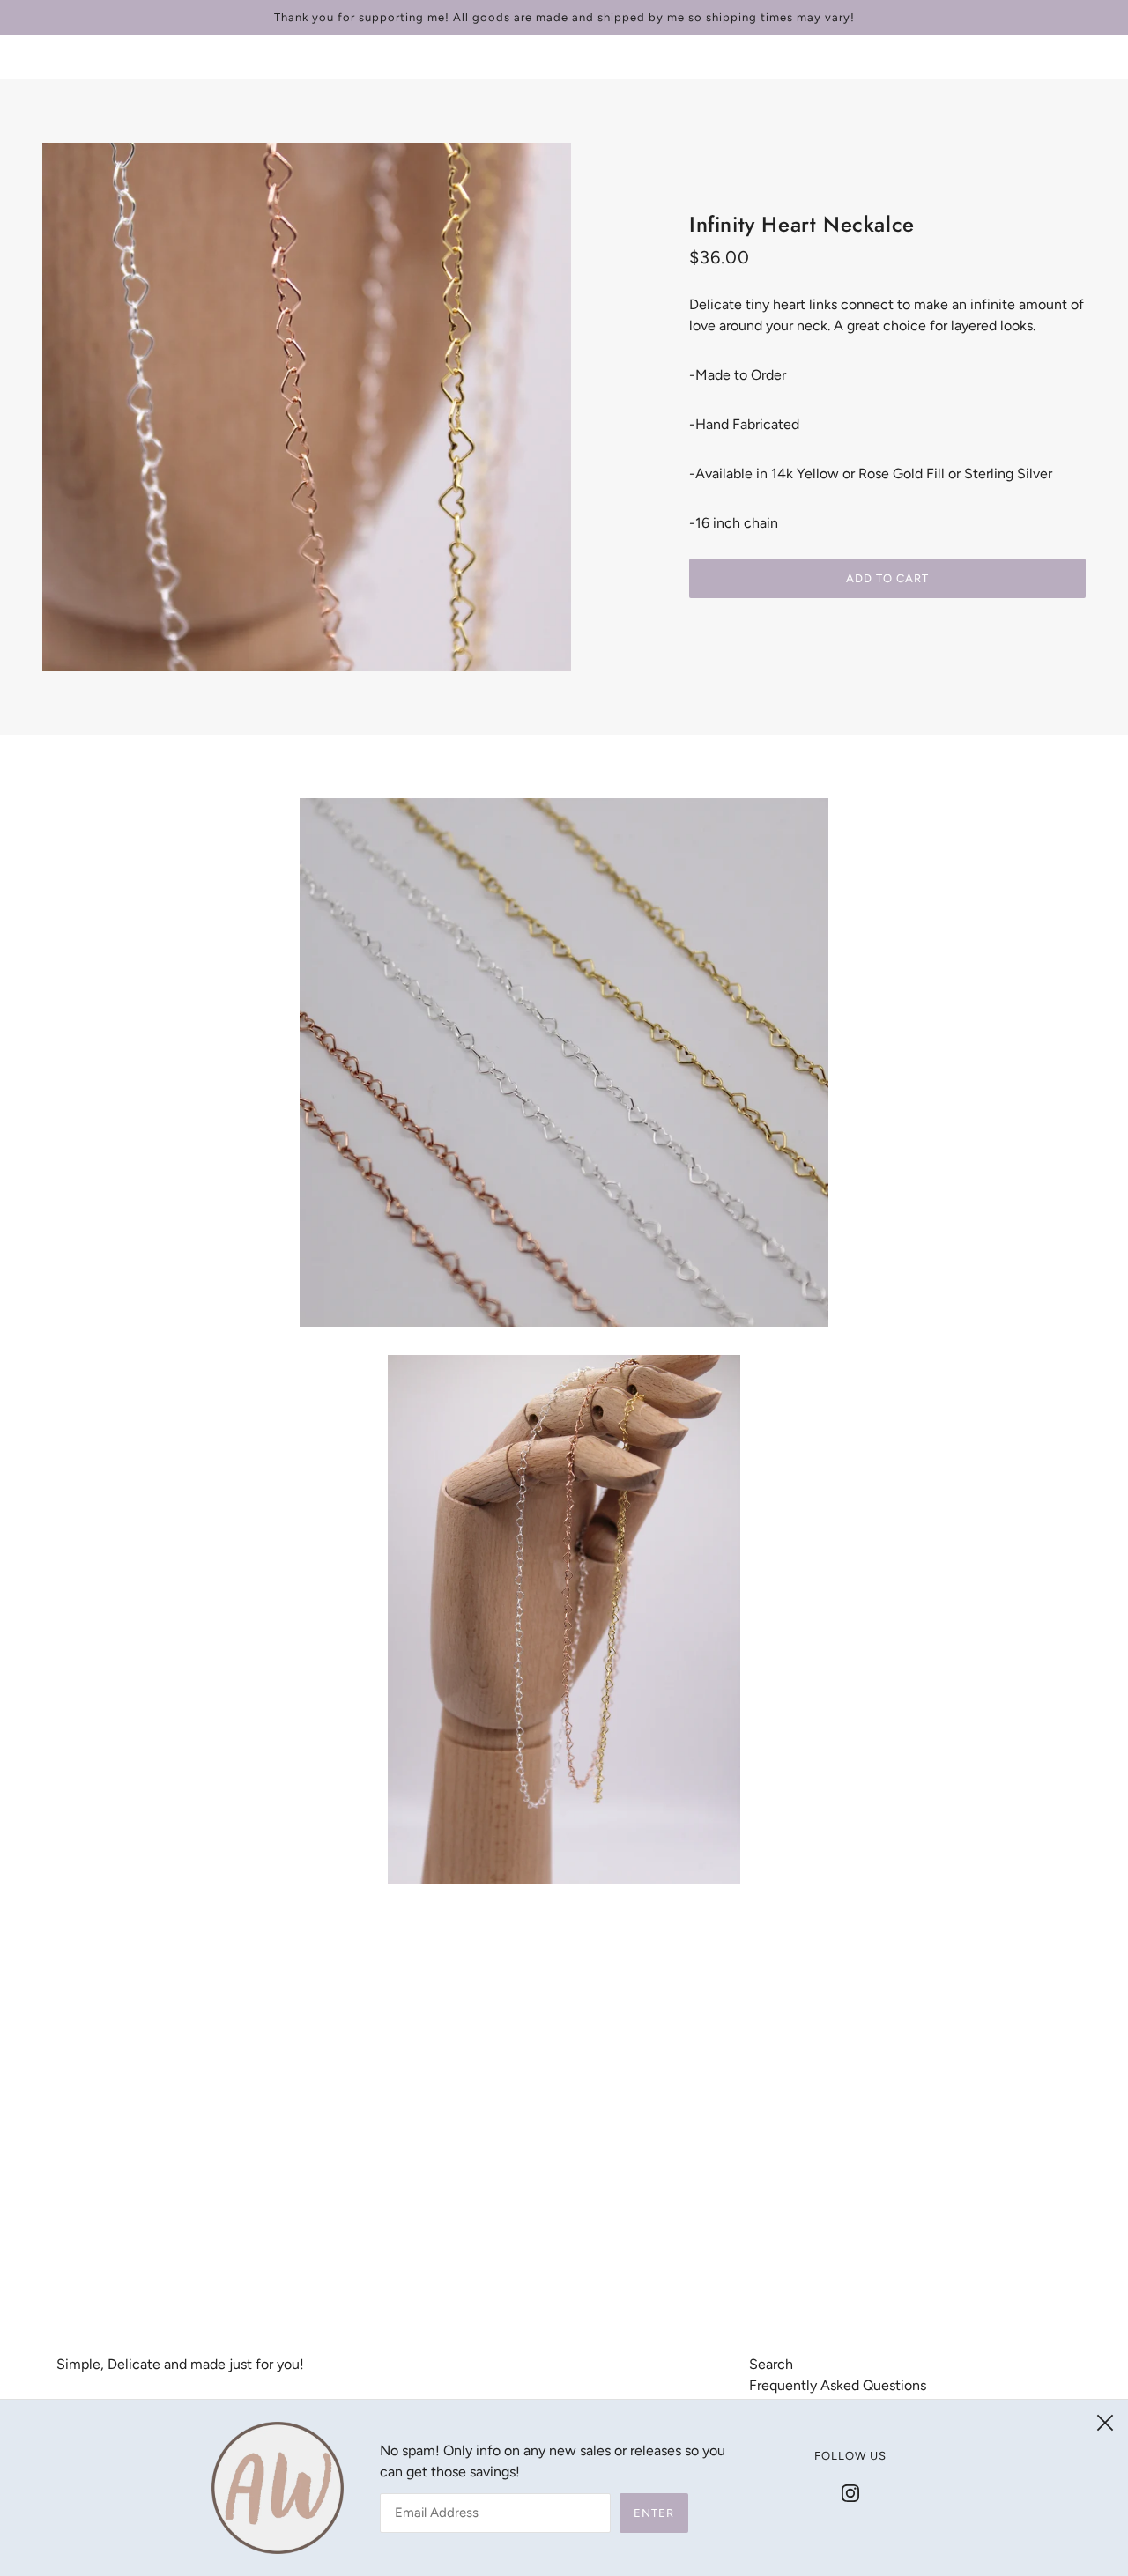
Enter (654, 2513)
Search (771, 2364)
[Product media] (564, 1062)
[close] (1105, 2423)
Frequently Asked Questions (838, 2385)
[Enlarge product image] (307, 407)
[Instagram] (850, 2492)
